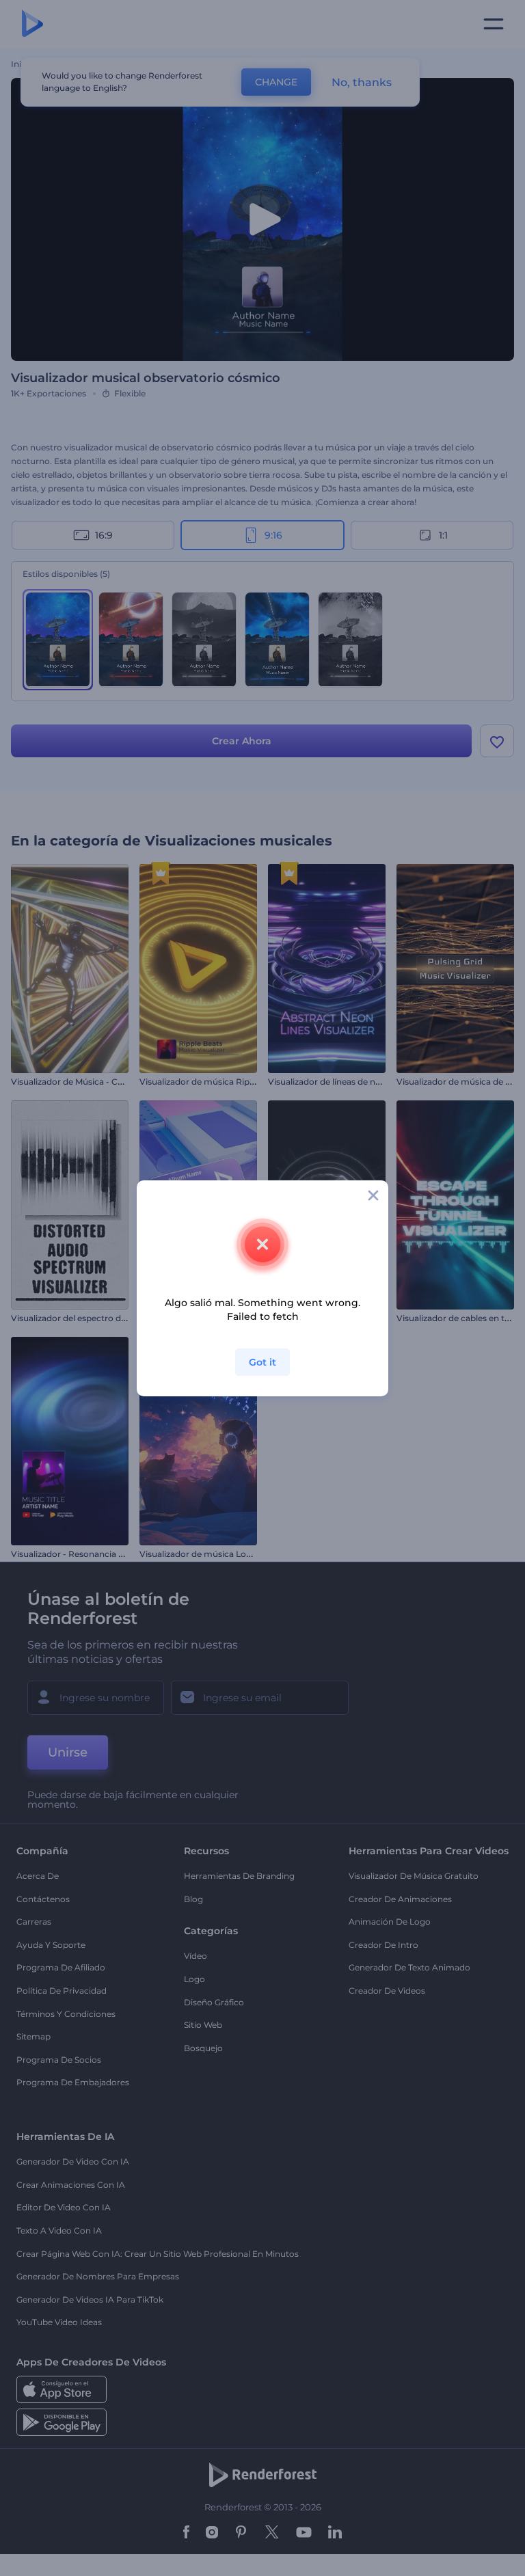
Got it (262, 1362)
